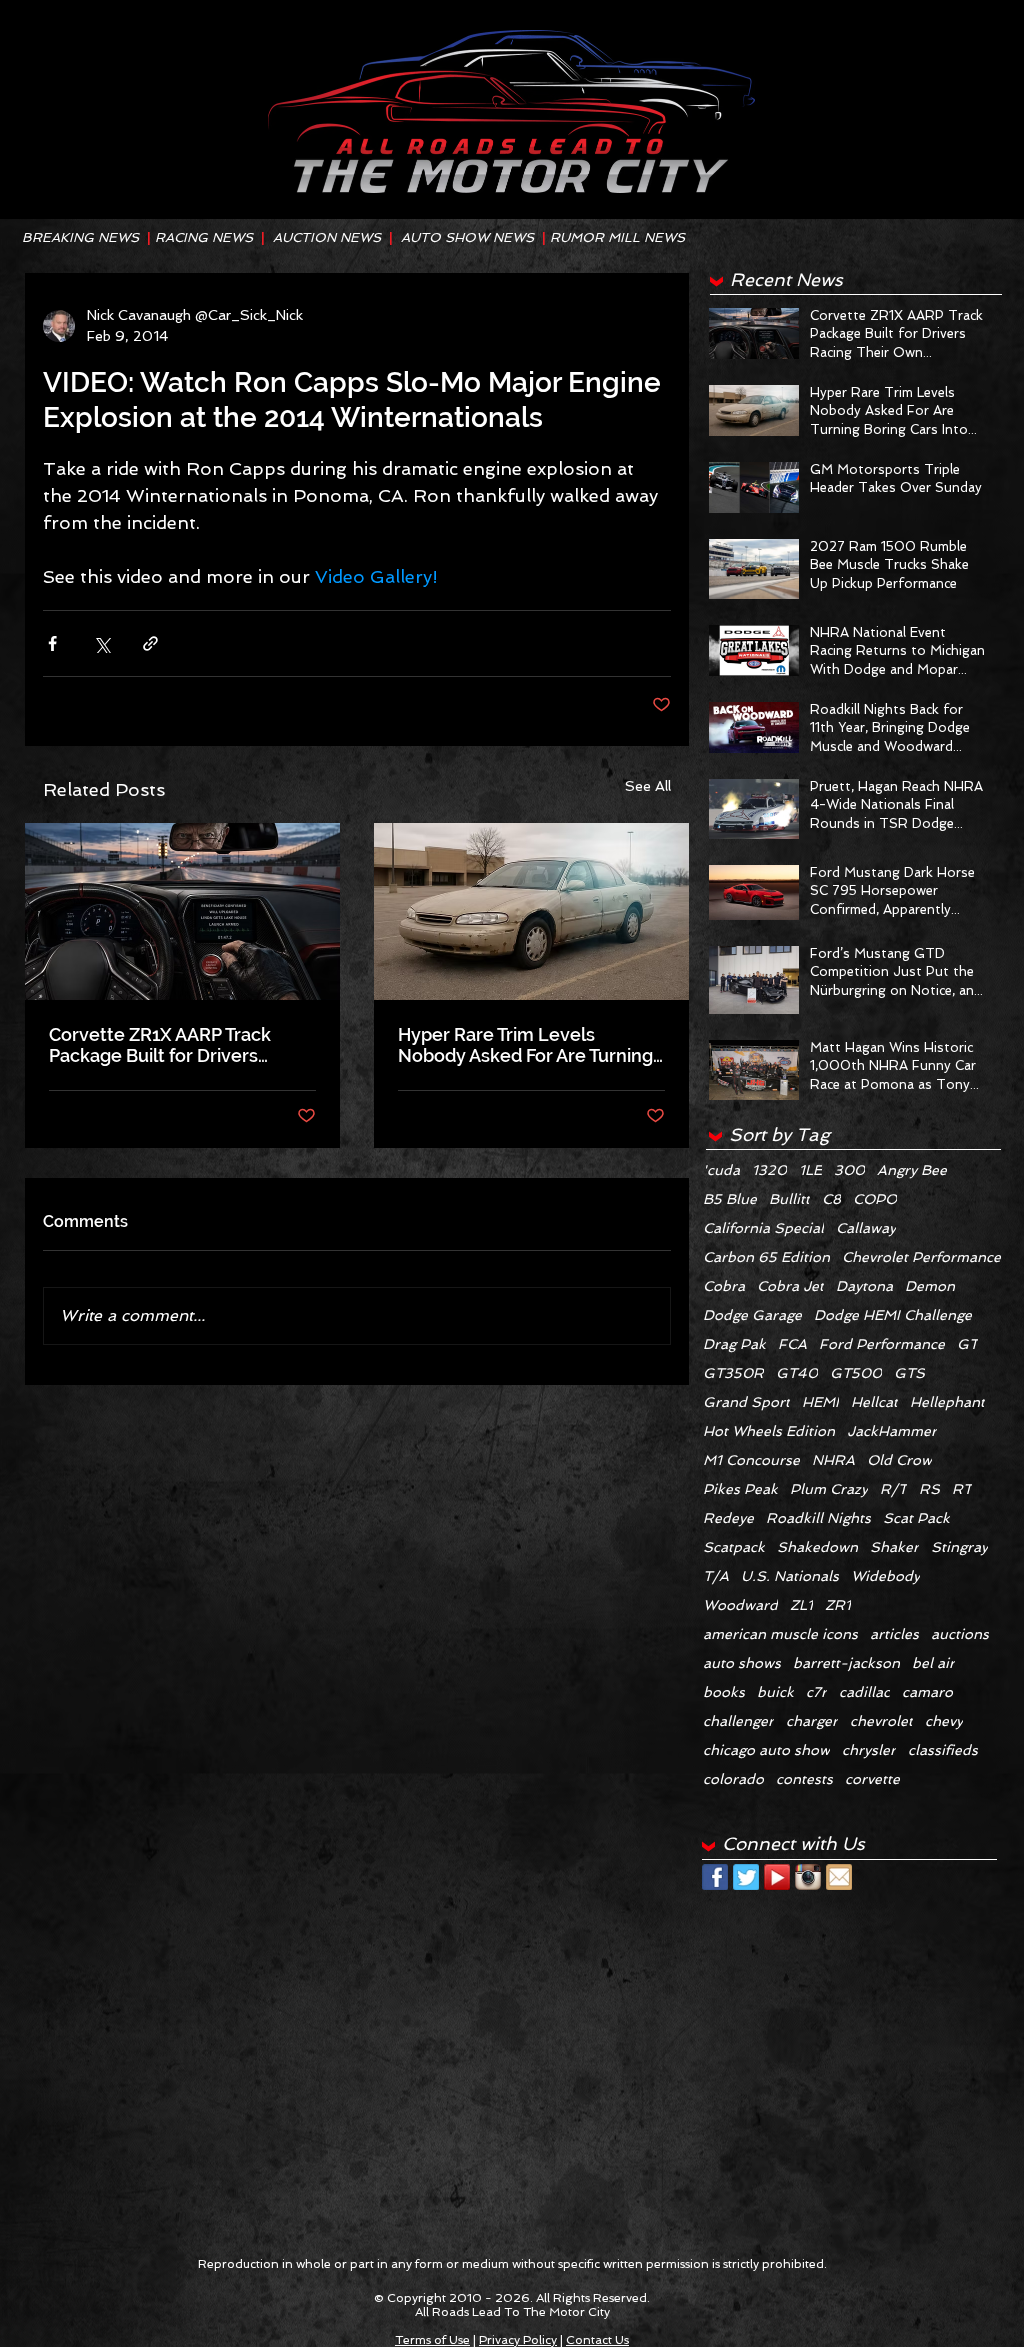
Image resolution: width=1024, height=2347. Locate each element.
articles (894, 1634)
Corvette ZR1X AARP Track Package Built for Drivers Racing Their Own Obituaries (169, 1045)
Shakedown (817, 1547)
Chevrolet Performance (921, 1257)
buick (775, 1692)
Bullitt (789, 1199)
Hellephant (947, 1402)
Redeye (728, 1518)
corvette (872, 1779)
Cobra (724, 1286)
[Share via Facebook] (52, 643)
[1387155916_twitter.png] (746, 1877)
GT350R (733, 1373)
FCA (792, 1344)
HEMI (820, 1402)
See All (648, 786)
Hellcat (874, 1402)
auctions (960, 1634)
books (724, 1692)
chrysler (869, 1750)
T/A (716, 1576)
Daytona (864, 1286)
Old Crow (899, 1460)
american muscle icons (780, 1634)
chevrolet (881, 1721)
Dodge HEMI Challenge (893, 1315)
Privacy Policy (518, 2340)
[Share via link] (150, 643)
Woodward (740, 1605)
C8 (831, 1199)
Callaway (866, 1228)
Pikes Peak (740, 1489)
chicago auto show (766, 1750)
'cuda (721, 1170)
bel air (933, 1663)
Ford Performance (882, 1344)
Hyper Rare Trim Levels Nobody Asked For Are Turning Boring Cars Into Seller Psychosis (525, 1045)
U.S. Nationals (790, 1576)
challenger (738, 1721)
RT (962, 1489)
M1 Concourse (751, 1460)
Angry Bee (912, 1170)
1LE (810, 1170)
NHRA (833, 1460)
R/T (893, 1489)
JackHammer (892, 1431)
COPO (875, 1199)
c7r (816, 1692)
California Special (763, 1228)
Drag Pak (734, 1344)
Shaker (894, 1547)
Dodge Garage (752, 1315)
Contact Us (597, 2340)
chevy (944, 1721)
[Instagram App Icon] (808, 1877)
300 (849, 1170)
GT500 (856, 1373)
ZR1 (838, 1605)
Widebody (885, 1576)
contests (804, 1779)
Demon (930, 1286)
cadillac (864, 1692)
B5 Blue (730, 1199)
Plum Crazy (829, 1489)
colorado (733, 1779)
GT (967, 1344)
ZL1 (801, 1605)
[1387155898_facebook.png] (715, 1877)
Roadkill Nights (818, 1518)
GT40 (797, 1373)
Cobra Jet (790, 1286)
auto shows (742, 1663)
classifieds (943, 1750)
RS (929, 1489)
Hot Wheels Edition (769, 1431)
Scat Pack (916, 1518)
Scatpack (734, 1547)
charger (812, 1721)
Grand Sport (746, 1402)
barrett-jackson (846, 1663)
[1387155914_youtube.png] (777, 1877)
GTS (909, 1373)
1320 (769, 1170)
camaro (927, 1692)
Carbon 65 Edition (766, 1257)
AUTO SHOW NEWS (467, 237)
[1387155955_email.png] (839, 1877)
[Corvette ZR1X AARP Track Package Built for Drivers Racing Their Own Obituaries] (182, 911)
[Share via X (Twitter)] (101, 643)
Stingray (959, 1547)
